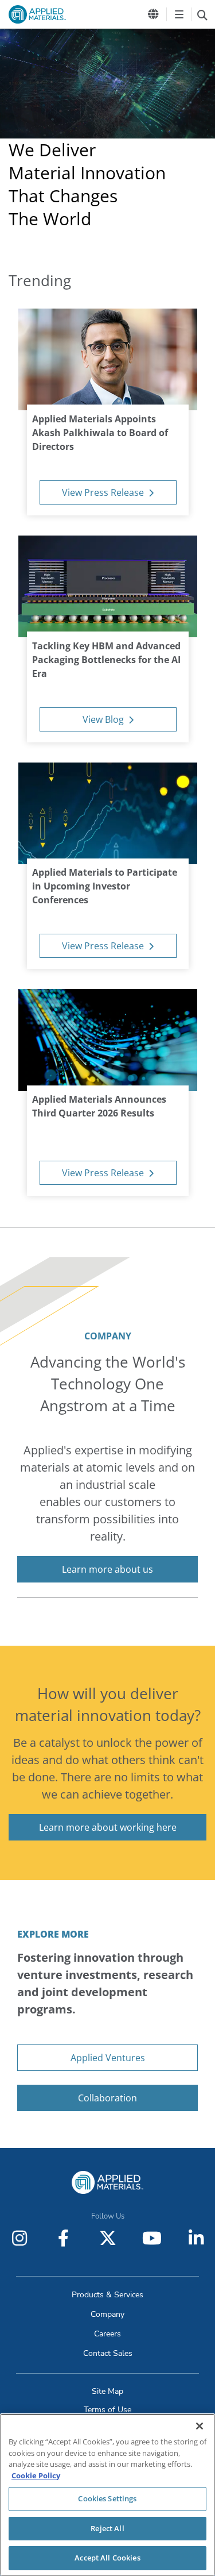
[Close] (200, 2426)
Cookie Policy (36, 2475)
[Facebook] (64, 2238)
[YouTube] (152, 2238)
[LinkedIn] (196, 2238)
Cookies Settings (107, 2498)
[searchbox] (202, 14)
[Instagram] (19, 2238)
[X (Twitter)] (108, 2238)
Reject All (107, 2528)
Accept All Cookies (107, 2558)
